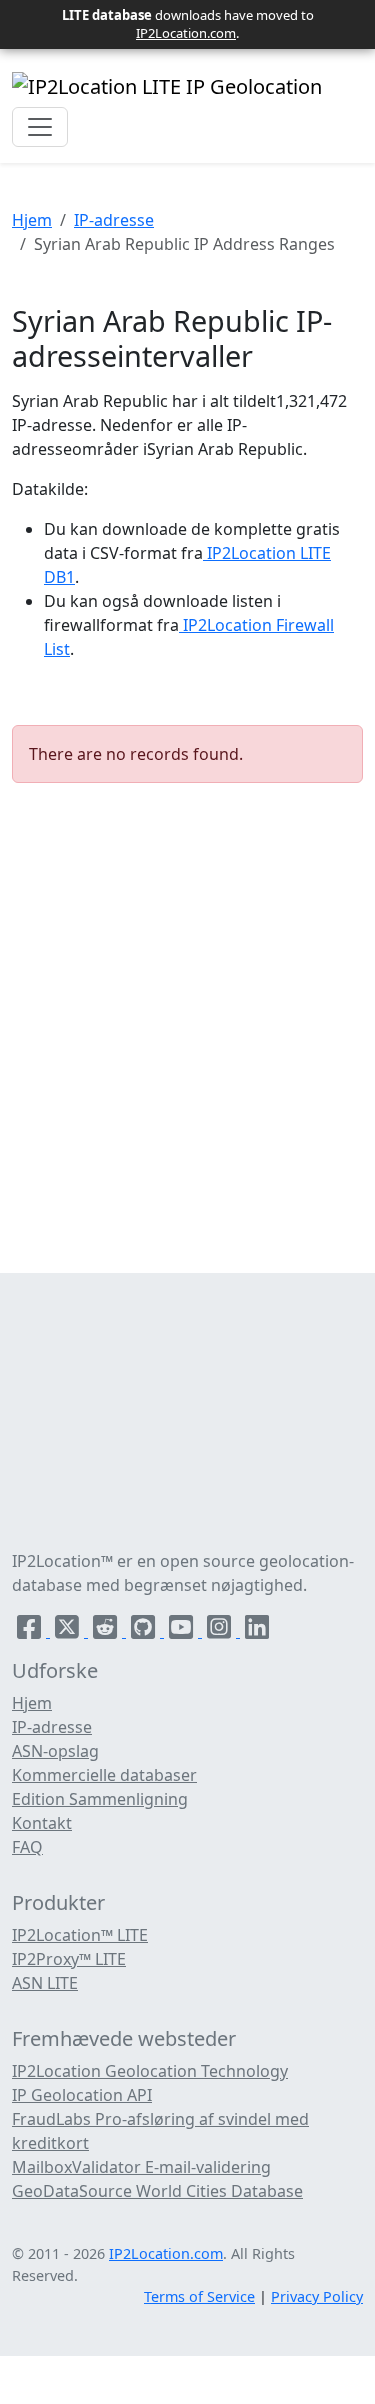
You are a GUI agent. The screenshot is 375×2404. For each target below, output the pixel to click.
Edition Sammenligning (100, 1799)
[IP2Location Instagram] (221, 1631)
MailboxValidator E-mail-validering (141, 2167)
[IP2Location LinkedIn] (257, 1631)
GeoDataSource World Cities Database (157, 2191)
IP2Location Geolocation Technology (150, 2071)
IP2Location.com (186, 33)
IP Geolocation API (82, 2095)
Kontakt (42, 1823)
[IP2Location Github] (145, 1631)
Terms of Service (199, 2296)
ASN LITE (45, 1983)
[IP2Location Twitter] (69, 1631)
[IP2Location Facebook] (31, 1631)
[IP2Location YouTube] (183, 1631)
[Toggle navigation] (40, 127)
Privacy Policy (317, 2296)
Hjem (32, 220)
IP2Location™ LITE (80, 1935)
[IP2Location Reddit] (107, 1631)
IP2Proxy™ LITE (69, 1959)
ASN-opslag (55, 1751)
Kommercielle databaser (104, 1775)
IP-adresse (114, 220)
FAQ (27, 1847)
